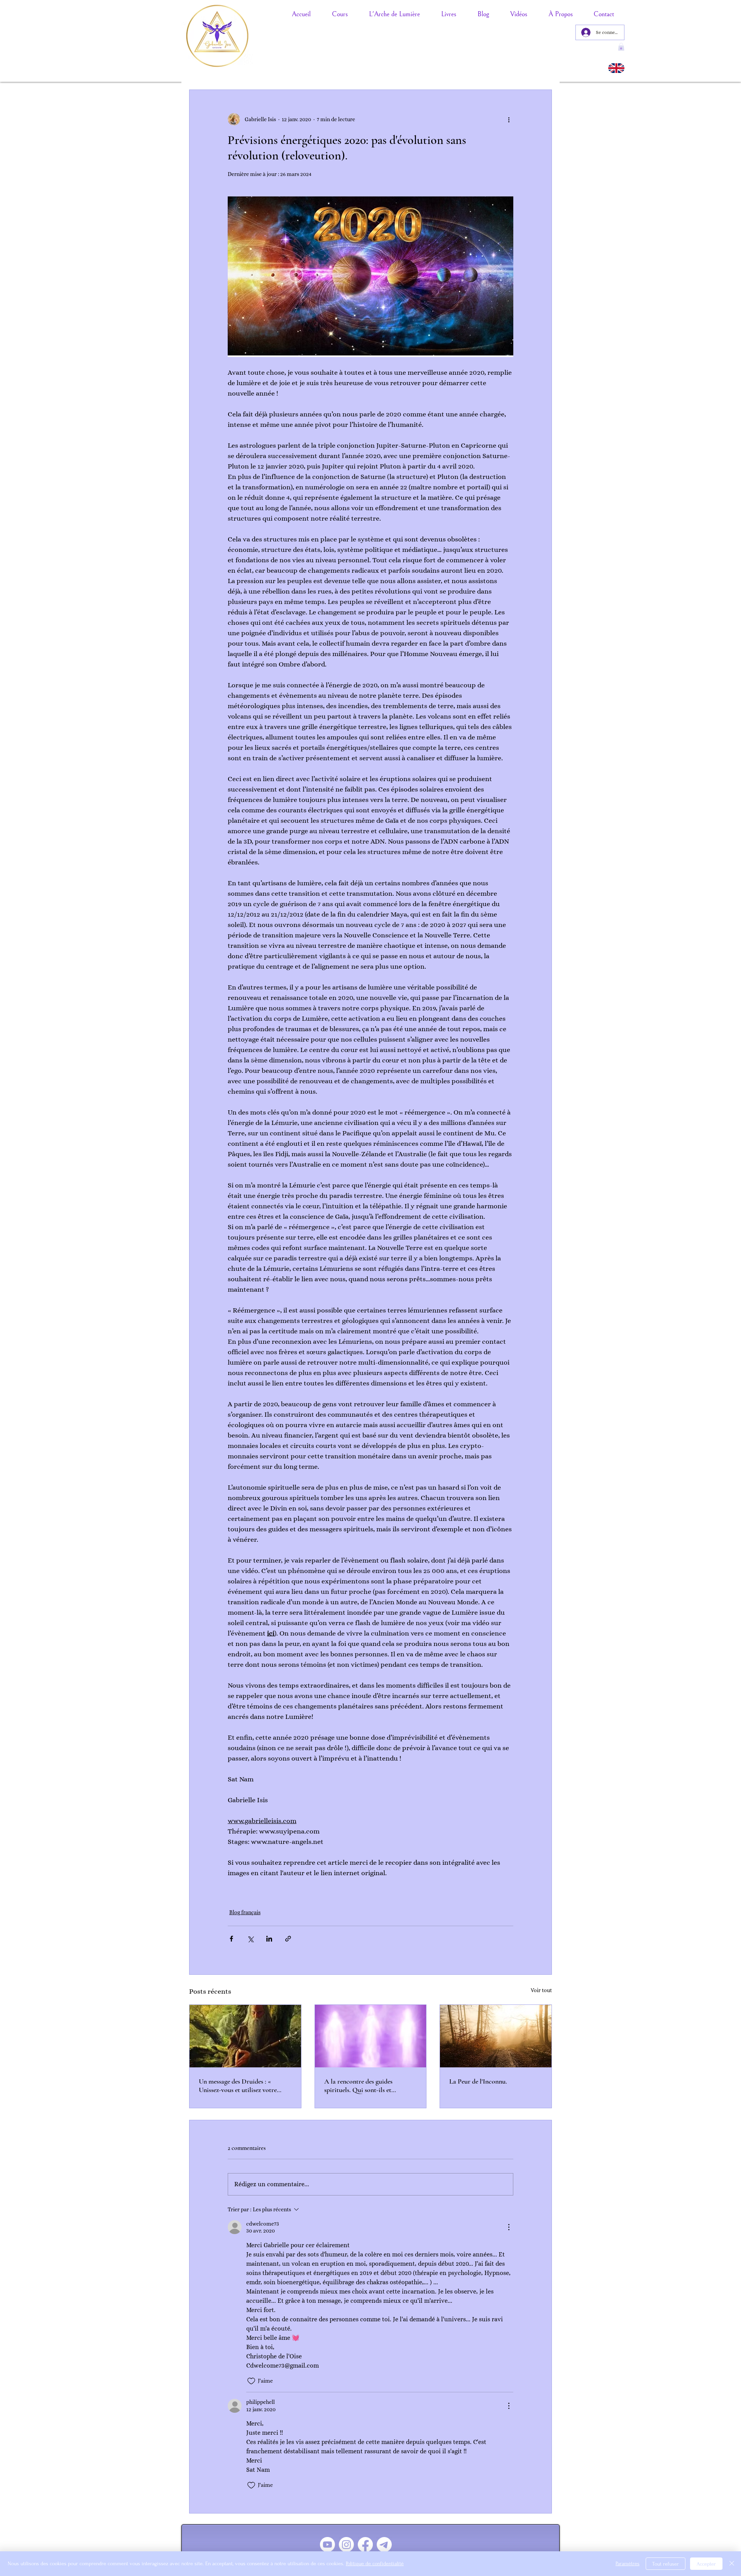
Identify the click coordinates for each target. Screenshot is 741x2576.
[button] (621, 47)
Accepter (706, 2564)
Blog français (245, 1912)
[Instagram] (346, 2545)
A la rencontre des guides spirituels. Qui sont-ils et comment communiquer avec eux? (370, 2085)
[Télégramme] (384, 2545)
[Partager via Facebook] (231, 1939)
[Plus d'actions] (509, 119)
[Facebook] (365, 2545)
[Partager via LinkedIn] (269, 1939)
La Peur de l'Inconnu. (478, 2081)
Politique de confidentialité (375, 2563)
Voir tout (541, 1990)
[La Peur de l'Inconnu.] (496, 2036)
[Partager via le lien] (288, 1939)
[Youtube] (327, 2545)
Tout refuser (666, 2564)
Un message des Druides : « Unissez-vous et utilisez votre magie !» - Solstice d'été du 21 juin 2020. (244, 2085)
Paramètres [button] (628, 2563)
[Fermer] (732, 2564)
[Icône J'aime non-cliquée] (251, 2381)
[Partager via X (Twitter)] (250, 1939)
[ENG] (616, 68)
